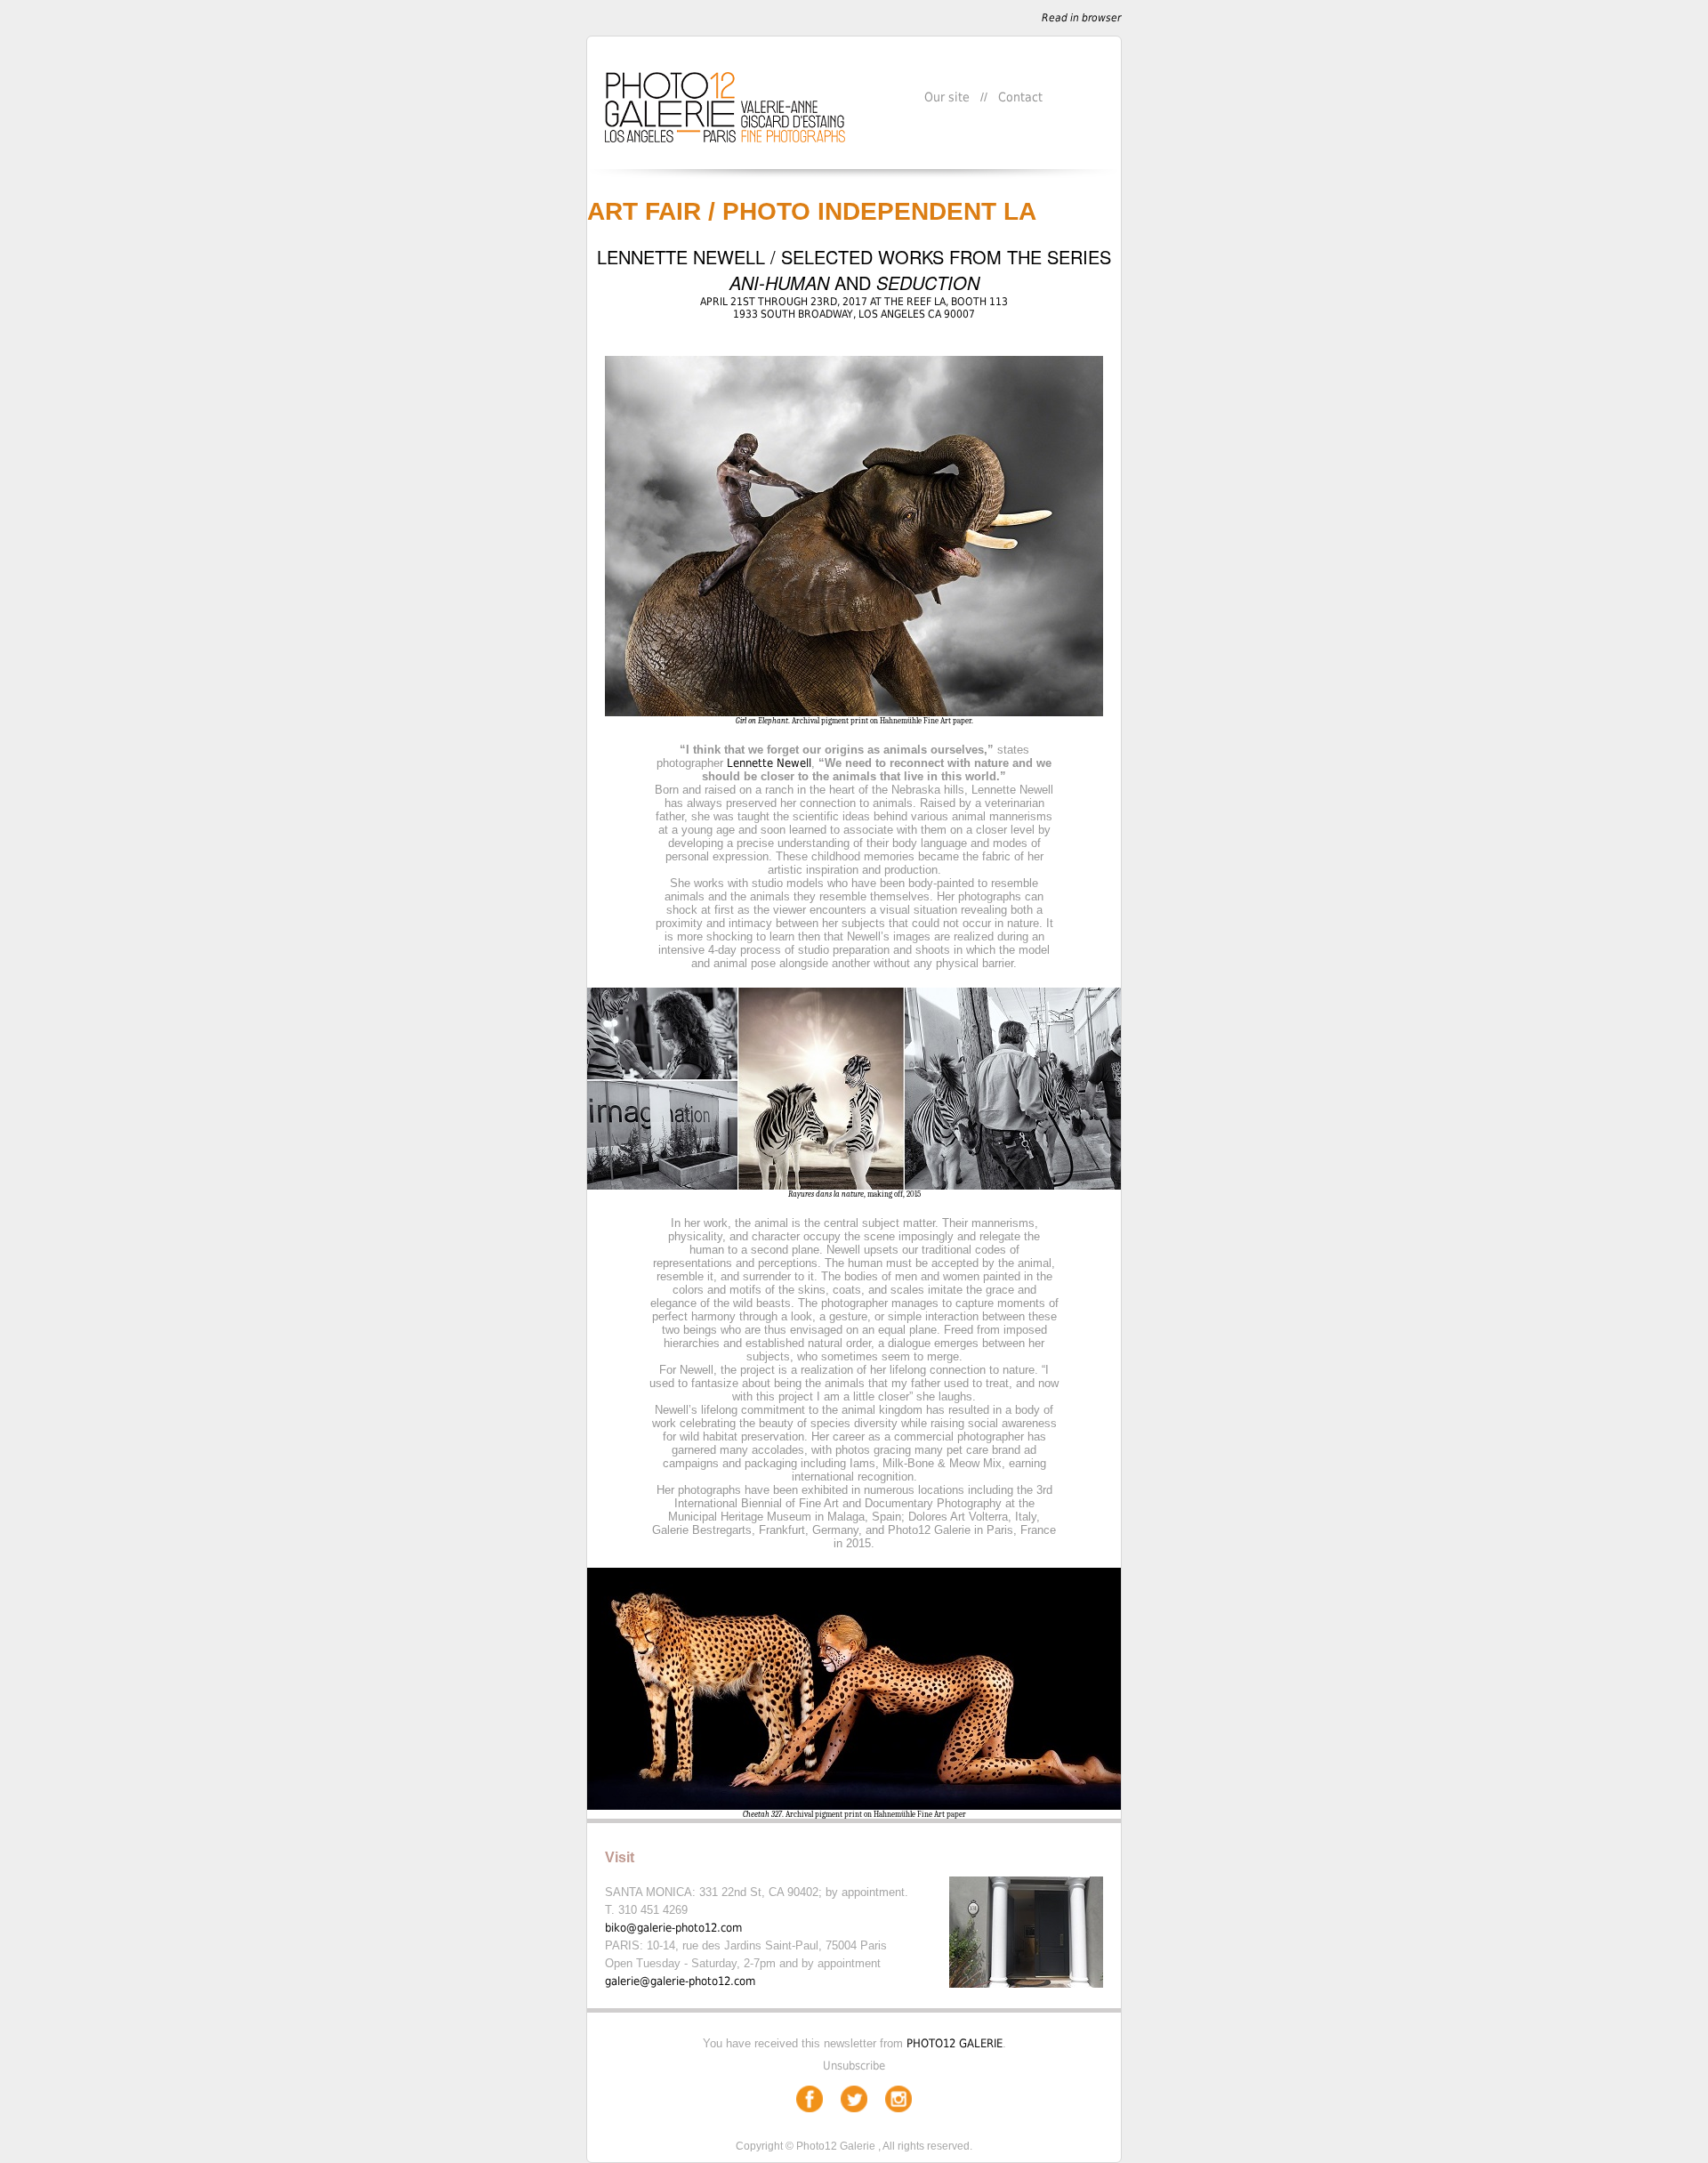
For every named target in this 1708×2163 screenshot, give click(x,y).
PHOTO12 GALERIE (955, 2043)
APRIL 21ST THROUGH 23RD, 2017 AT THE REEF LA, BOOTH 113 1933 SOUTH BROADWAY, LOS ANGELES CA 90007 (854, 308)
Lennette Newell (769, 763)
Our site (947, 97)
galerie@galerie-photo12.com (680, 1981)
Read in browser (1081, 18)
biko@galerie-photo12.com (673, 1928)
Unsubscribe (854, 2066)
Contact (1020, 97)
